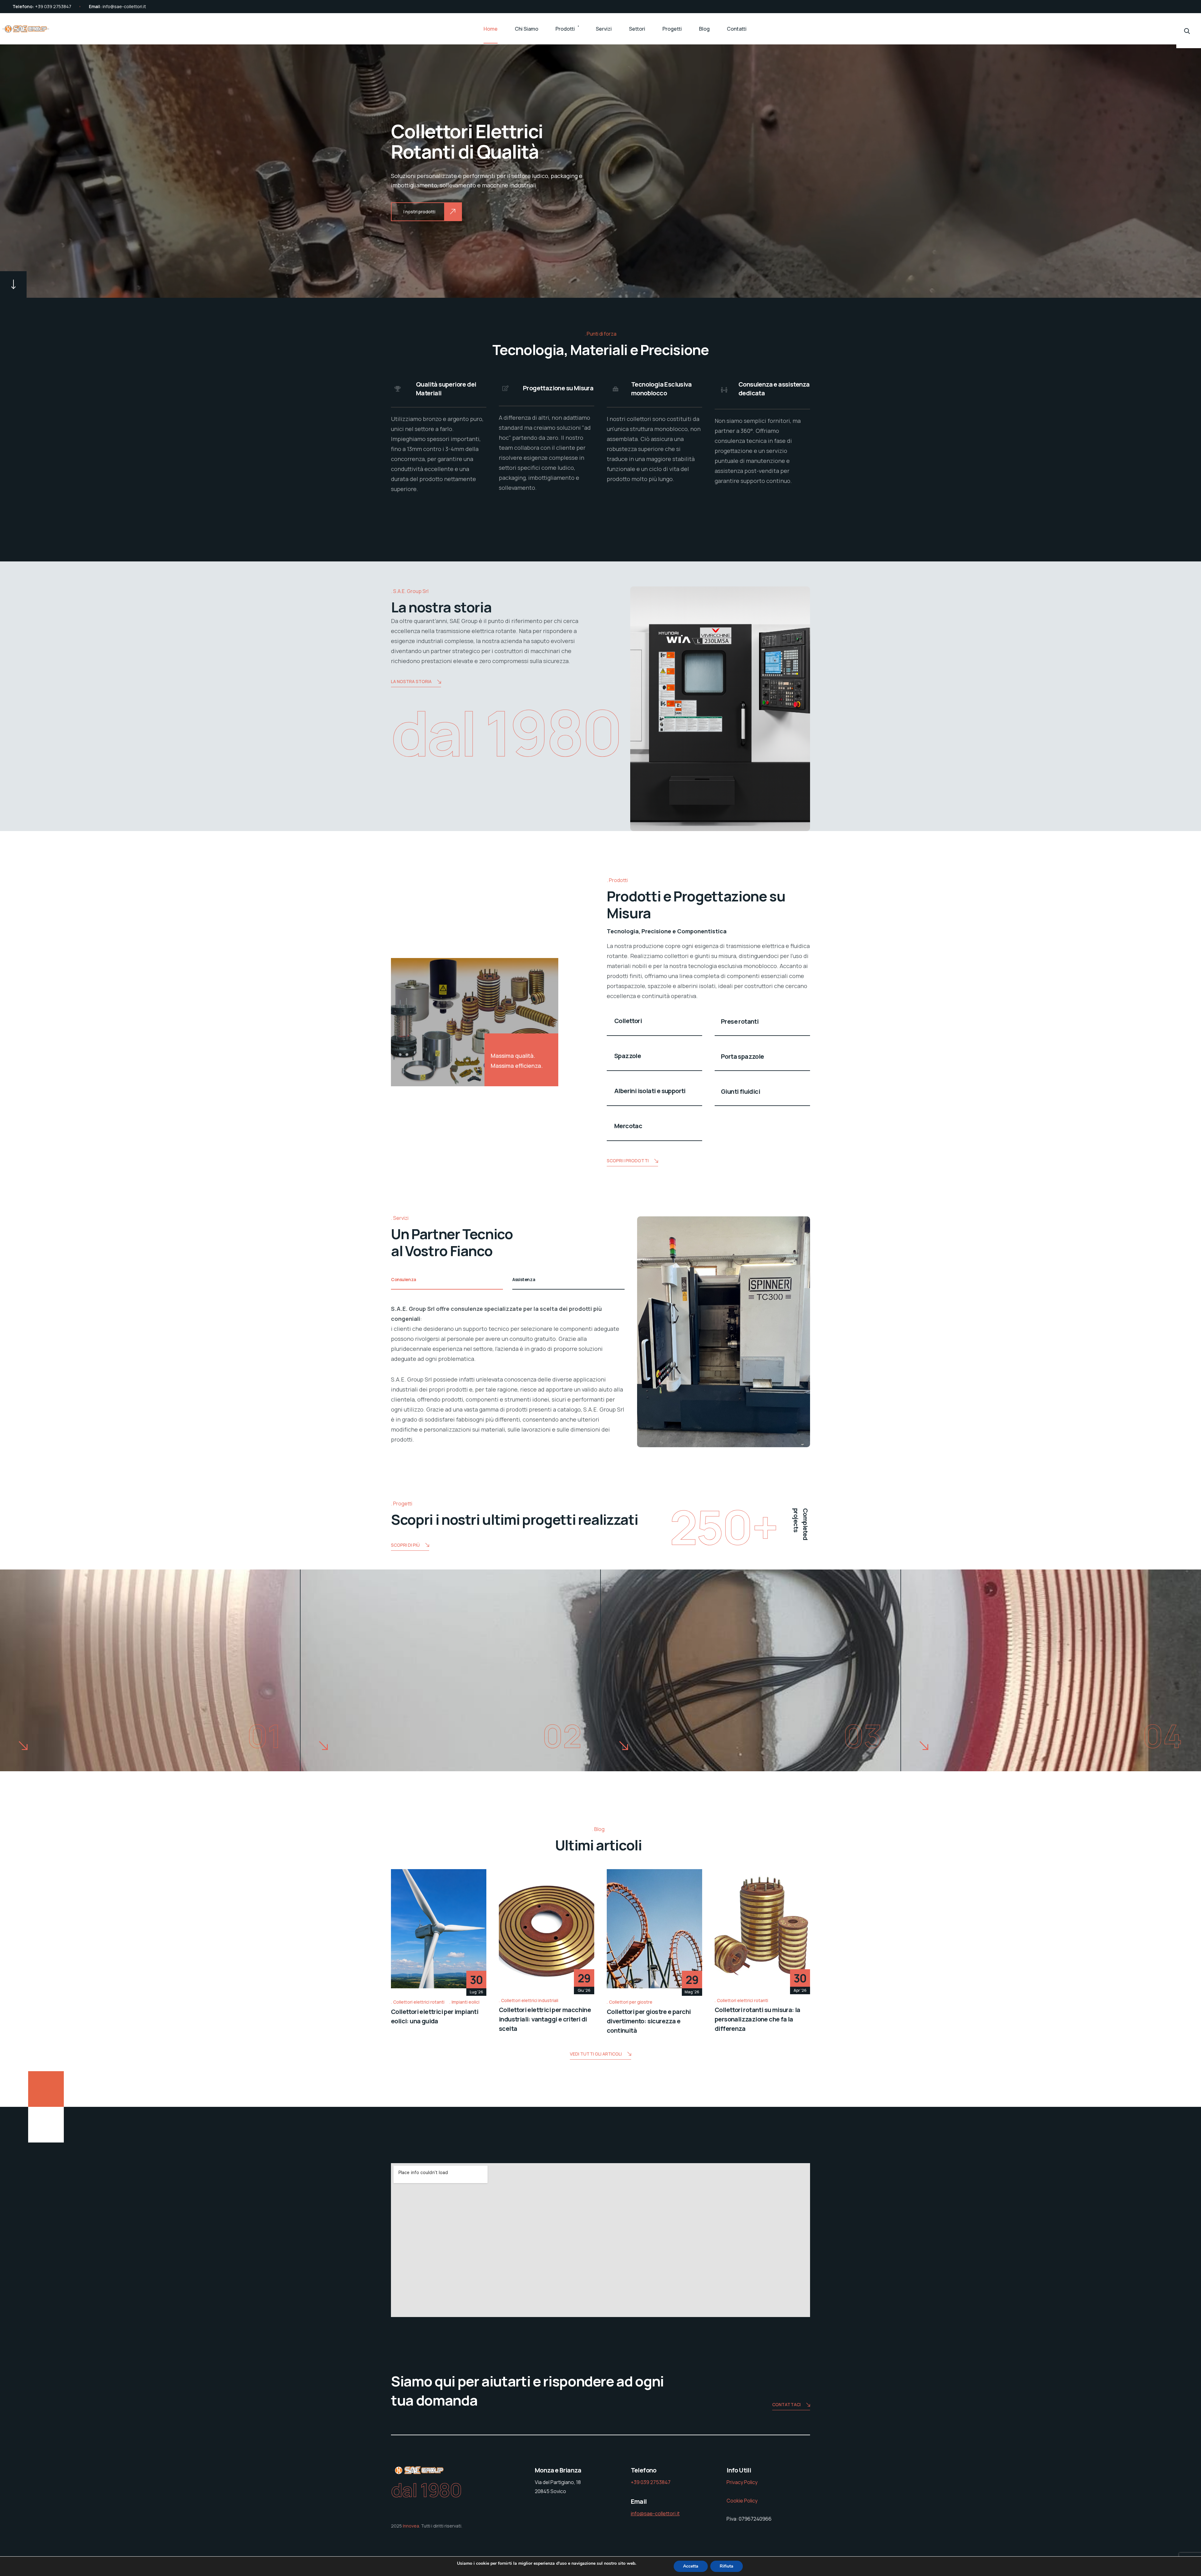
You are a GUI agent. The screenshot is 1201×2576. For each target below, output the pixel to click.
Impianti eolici (466, 2002)
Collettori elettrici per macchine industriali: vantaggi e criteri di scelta (545, 2019)
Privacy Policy (742, 2482)
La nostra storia (411, 681)
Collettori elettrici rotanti (419, 2002)
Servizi (604, 29)
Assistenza (524, 1279)
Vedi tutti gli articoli (596, 2054)
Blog (704, 29)
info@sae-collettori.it (124, 6)
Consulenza (404, 1279)
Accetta (691, 2566)
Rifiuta (727, 2566)
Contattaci (786, 2404)
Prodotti (565, 29)
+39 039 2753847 (53, 6)
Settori (637, 29)
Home (491, 29)
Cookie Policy (742, 2501)
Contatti (737, 29)
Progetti (672, 29)
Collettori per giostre (631, 2002)
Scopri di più (405, 1545)
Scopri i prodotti (628, 1161)
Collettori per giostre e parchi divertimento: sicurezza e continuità (649, 2021)
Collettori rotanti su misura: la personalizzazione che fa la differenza (758, 2019)
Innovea (411, 2526)
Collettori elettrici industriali (530, 2000)
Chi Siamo (527, 29)
